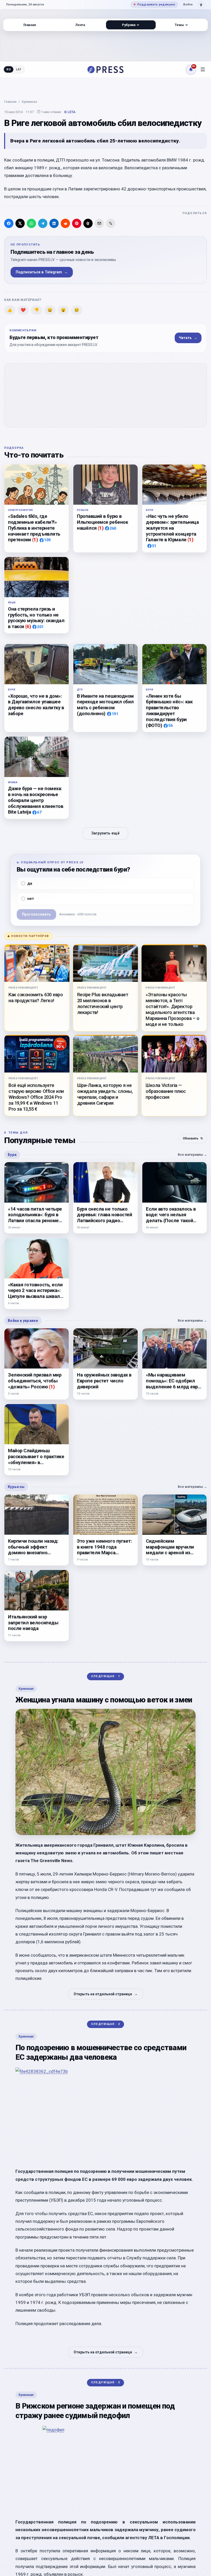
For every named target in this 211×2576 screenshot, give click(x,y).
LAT (19, 69)
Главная (10, 102)
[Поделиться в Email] (99, 223)
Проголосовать (36, 914)
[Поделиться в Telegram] (43, 223)
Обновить (193, 1138)
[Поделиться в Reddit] (65, 223)
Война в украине (23, 1321)
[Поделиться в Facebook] (9, 223)
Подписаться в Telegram (42, 272)
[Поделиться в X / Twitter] (20, 223)
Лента (80, 25)
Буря (12, 1155)
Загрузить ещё (105, 833)
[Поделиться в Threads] (88, 223)
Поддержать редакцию (154, 4)
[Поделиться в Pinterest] (77, 223)
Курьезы (16, 1487)
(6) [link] (28, 626)
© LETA (70, 112)
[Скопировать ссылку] (111, 223)
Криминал (29, 102)
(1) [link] (35, 540)
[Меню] (203, 70)
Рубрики (129, 25)
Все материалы (192, 1155)
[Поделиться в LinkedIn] (54, 223)
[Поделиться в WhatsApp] (31, 223)
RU (9, 69)
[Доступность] (201, 5)
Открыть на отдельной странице (106, 1994)
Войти (188, 4)
